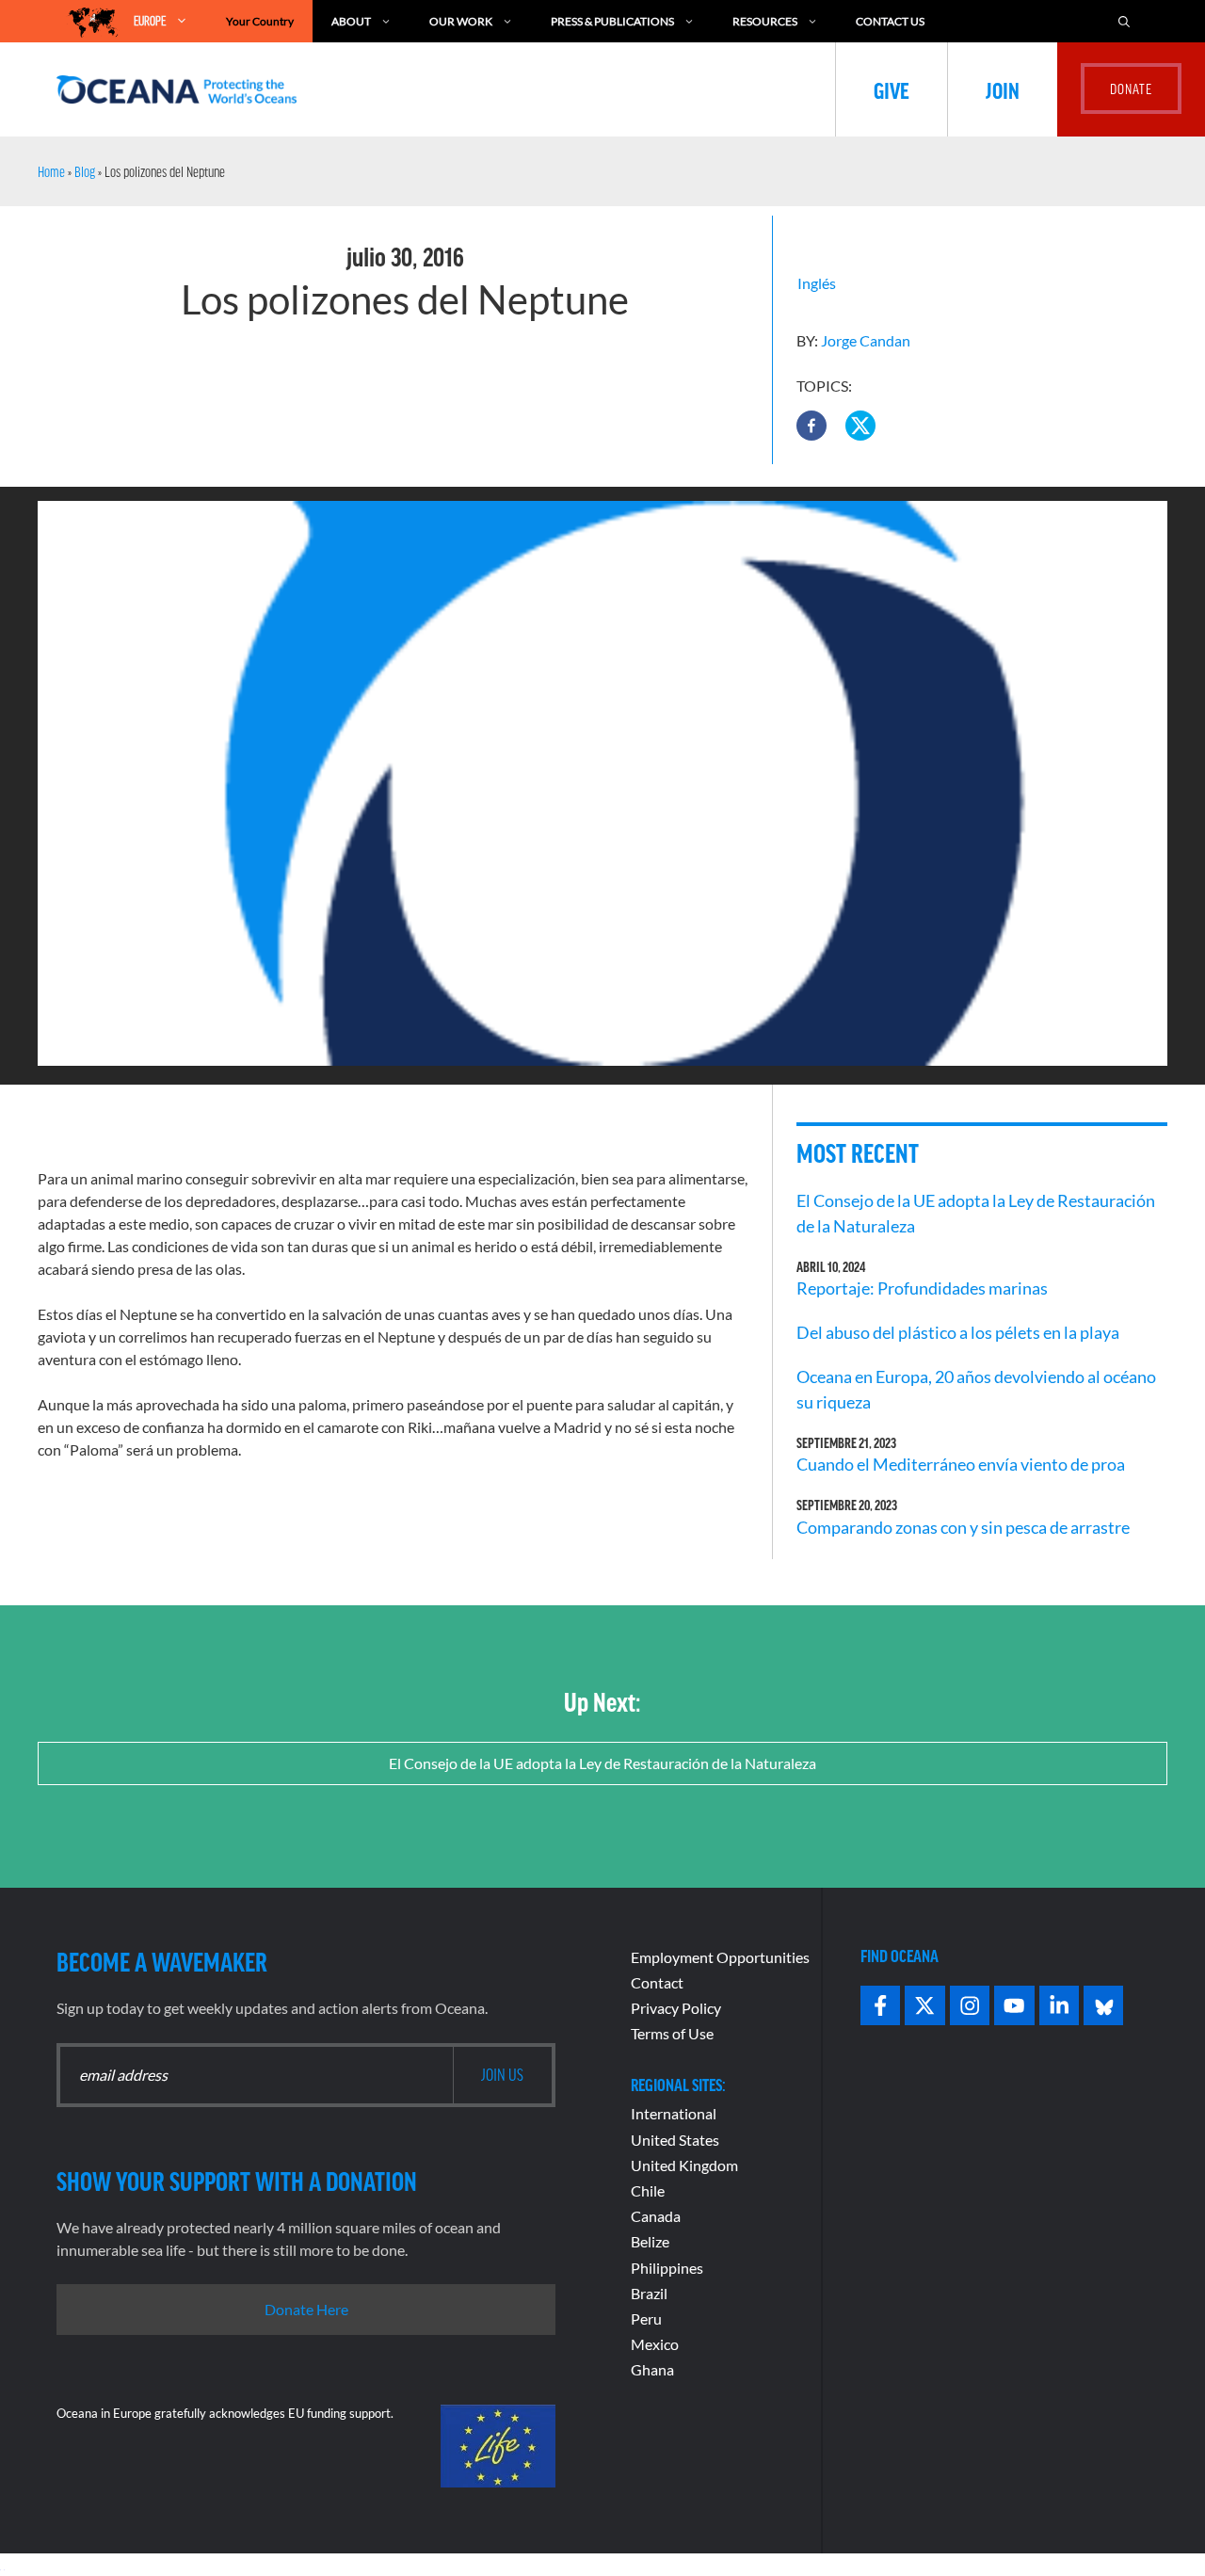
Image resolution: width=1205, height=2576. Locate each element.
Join (1003, 89)
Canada (656, 2216)
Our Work (461, 21)
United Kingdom (684, 2165)
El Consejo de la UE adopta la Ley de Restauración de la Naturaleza (602, 1763)
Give (892, 89)
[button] (811, 426)
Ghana (652, 2369)
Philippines (667, 2268)
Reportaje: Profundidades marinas (922, 1288)
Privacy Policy (676, 2008)
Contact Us (890, 21)
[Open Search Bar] (1124, 21)
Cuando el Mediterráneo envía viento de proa (961, 1464)
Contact (657, 1982)
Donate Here (306, 2309)
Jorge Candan (866, 340)
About (351, 21)
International (674, 2113)
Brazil (649, 2293)
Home (51, 171)
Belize (650, 2241)
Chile (648, 2190)
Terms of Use (672, 2033)
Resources (765, 21)
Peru (646, 2318)
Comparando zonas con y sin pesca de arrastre (963, 1527)
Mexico (655, 2344)
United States (675, 2140)
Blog (85, 171)
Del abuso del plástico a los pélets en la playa (958, 1332)
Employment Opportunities (720, 1957)
